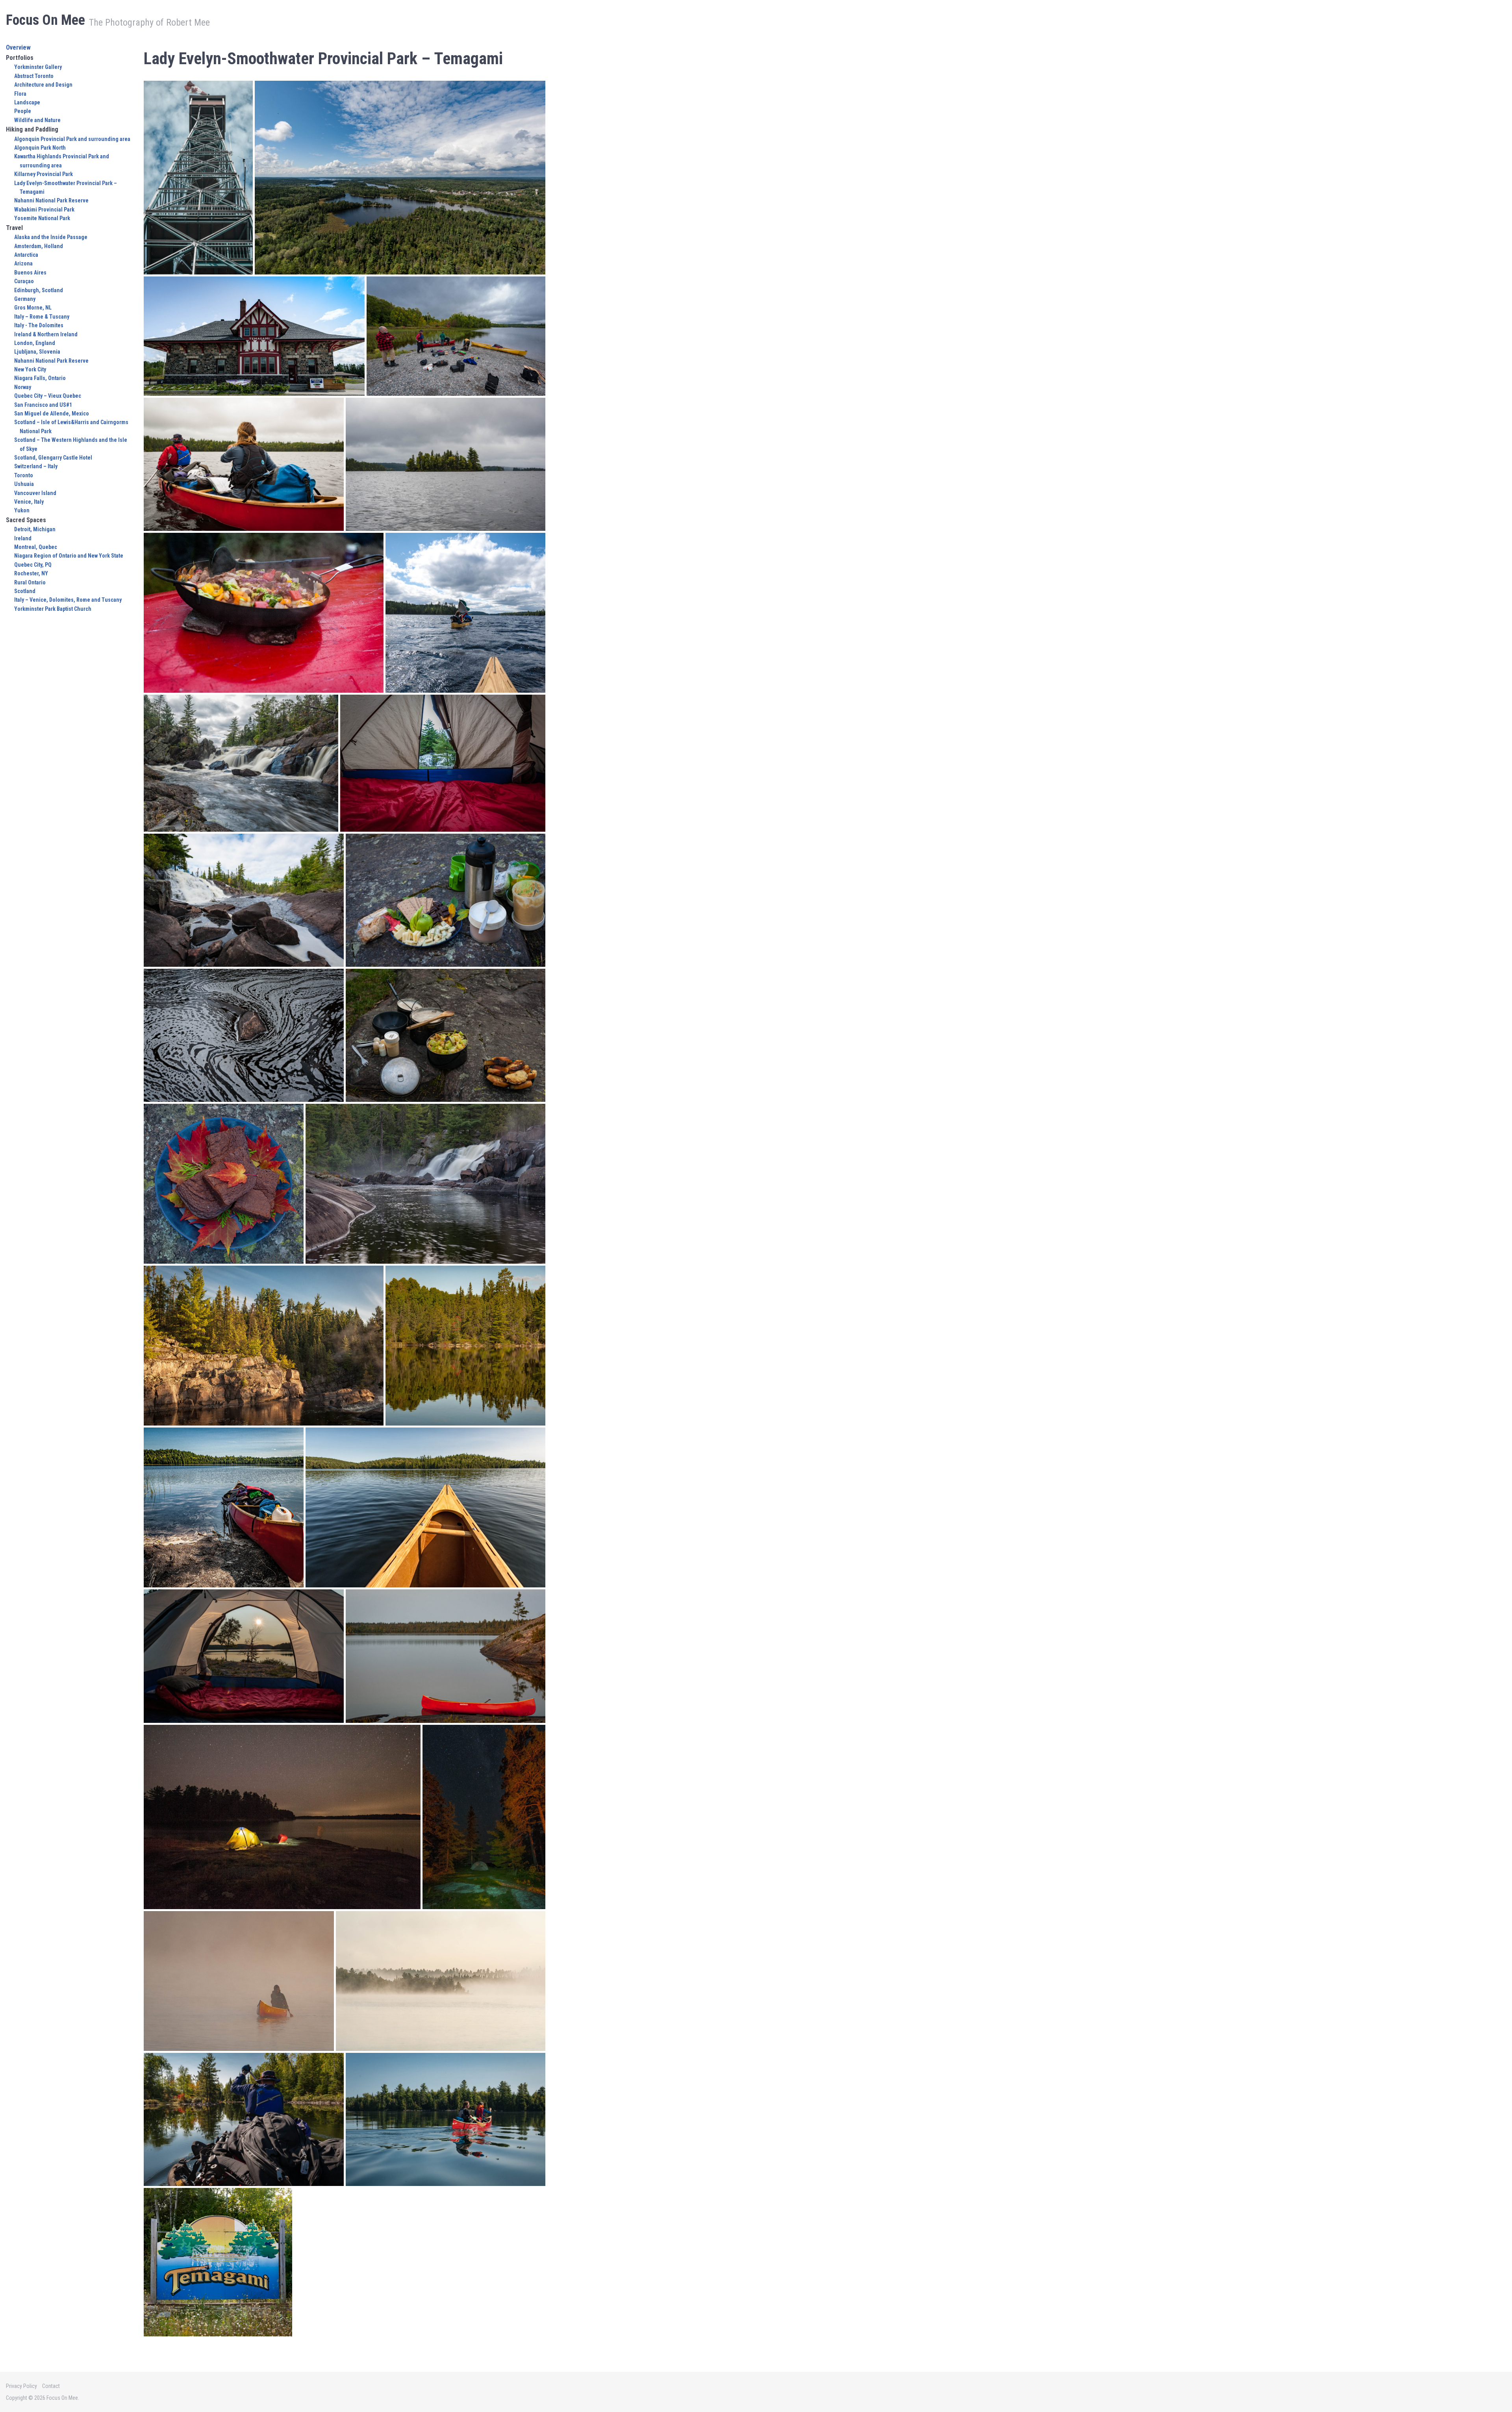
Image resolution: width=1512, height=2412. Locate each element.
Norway (23, 387)
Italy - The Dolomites (39, 325)
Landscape (27, 102)
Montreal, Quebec (36, 547)
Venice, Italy (29, 502)
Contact (51, 2386)
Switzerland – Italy (36, 466)
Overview (18, 47)
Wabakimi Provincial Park (44, 209)
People (23, 111)
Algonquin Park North (40, 148)
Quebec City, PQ (33, 565)
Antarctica (26, 255)
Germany (25, 299)
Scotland (25, 591)
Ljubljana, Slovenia (37, 352)
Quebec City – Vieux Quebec (48, 396)
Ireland (23, 538)
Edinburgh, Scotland (39, 290)
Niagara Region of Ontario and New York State (69, 556)
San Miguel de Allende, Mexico (52, 413)
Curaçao (24, 281)
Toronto (24, 475)
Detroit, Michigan (35, 529)
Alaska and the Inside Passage (51, 237)
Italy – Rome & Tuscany (42, 317)
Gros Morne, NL (33, 308)
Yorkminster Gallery (38, 67)
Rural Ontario (30, 582)
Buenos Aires (30, 273)
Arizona (23, 263)
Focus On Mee (45, 20)
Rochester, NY (31, 573)
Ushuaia (24, 484)
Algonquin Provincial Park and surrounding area (72, 139)
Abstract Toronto (34, 76)
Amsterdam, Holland (39, 246)
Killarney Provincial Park (44, 174)
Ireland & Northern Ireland (46, 334)
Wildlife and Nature (37, 120)
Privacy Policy (21, 2386)
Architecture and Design (43, 85)
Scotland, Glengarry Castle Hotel (53, 458)
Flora (20, 94)
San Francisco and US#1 (43, 405)
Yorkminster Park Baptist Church (53, 609)
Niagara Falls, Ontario (40, 378)
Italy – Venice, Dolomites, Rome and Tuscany (68, 600)
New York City (30, 369)
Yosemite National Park (42, 218)
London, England (35, 343)
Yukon (22, 510)
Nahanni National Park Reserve (51, 200)
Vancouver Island (35, 493)
